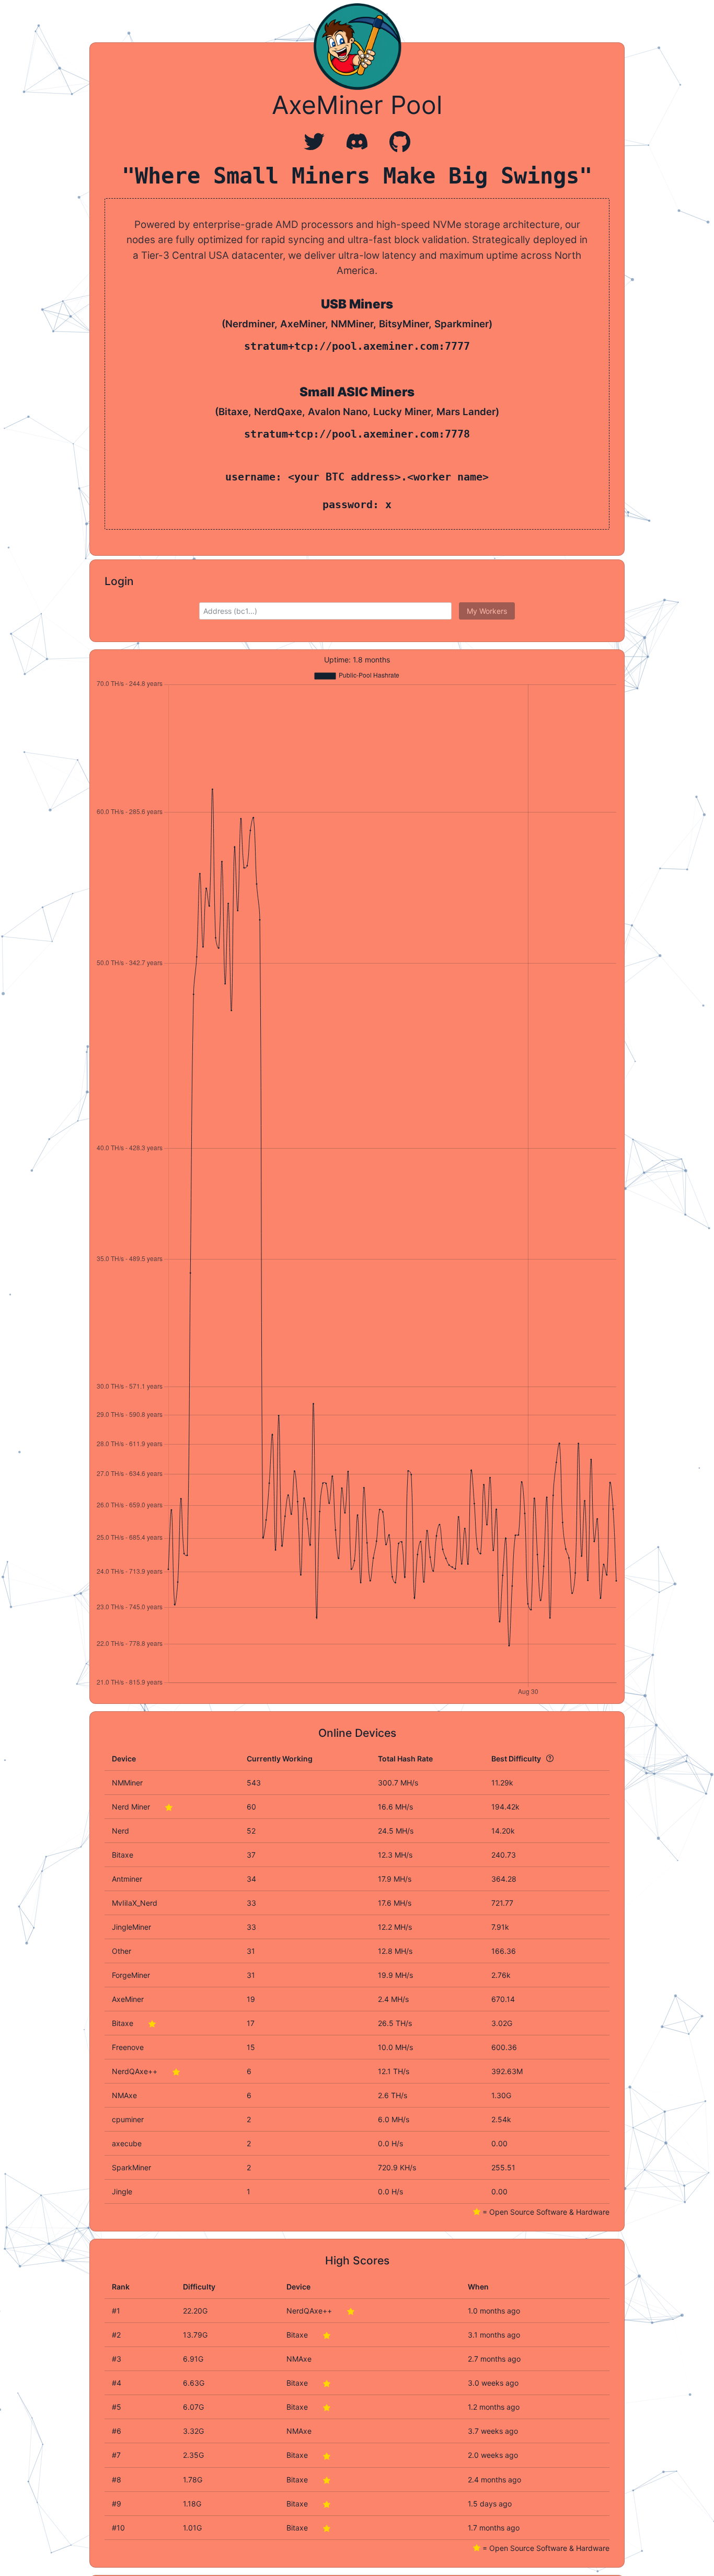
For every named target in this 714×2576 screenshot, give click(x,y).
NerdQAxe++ (136, 2071)
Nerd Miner (132, 1807)
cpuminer (128, 2119)
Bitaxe (124, 2023)
